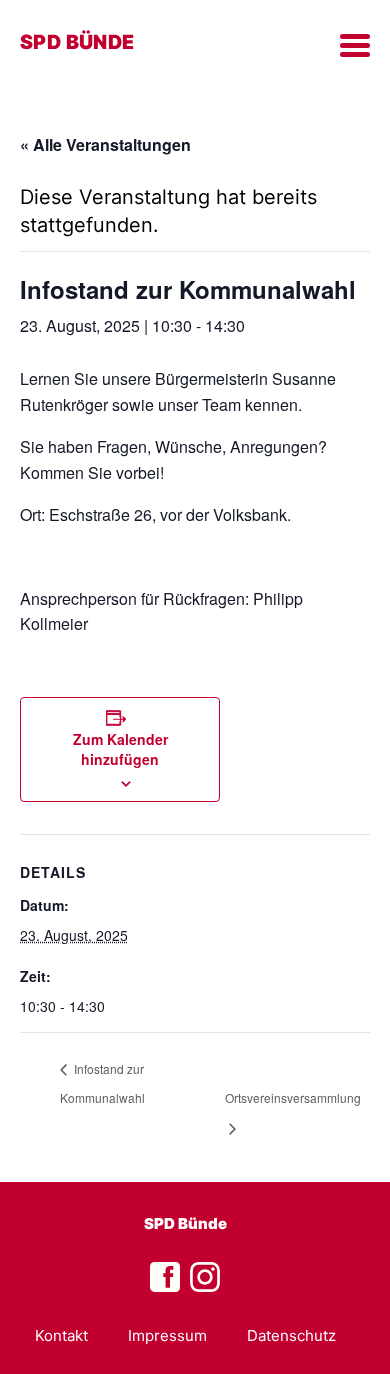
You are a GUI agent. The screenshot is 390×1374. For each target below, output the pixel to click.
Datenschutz (291, 1335)
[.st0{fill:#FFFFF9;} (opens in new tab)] (205, 1278)
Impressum (167, 1335)
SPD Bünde (185, 1223)
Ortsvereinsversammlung (293, 1097)
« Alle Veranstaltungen (105, 144)
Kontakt (61, 1335)
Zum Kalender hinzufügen (120, 749)
